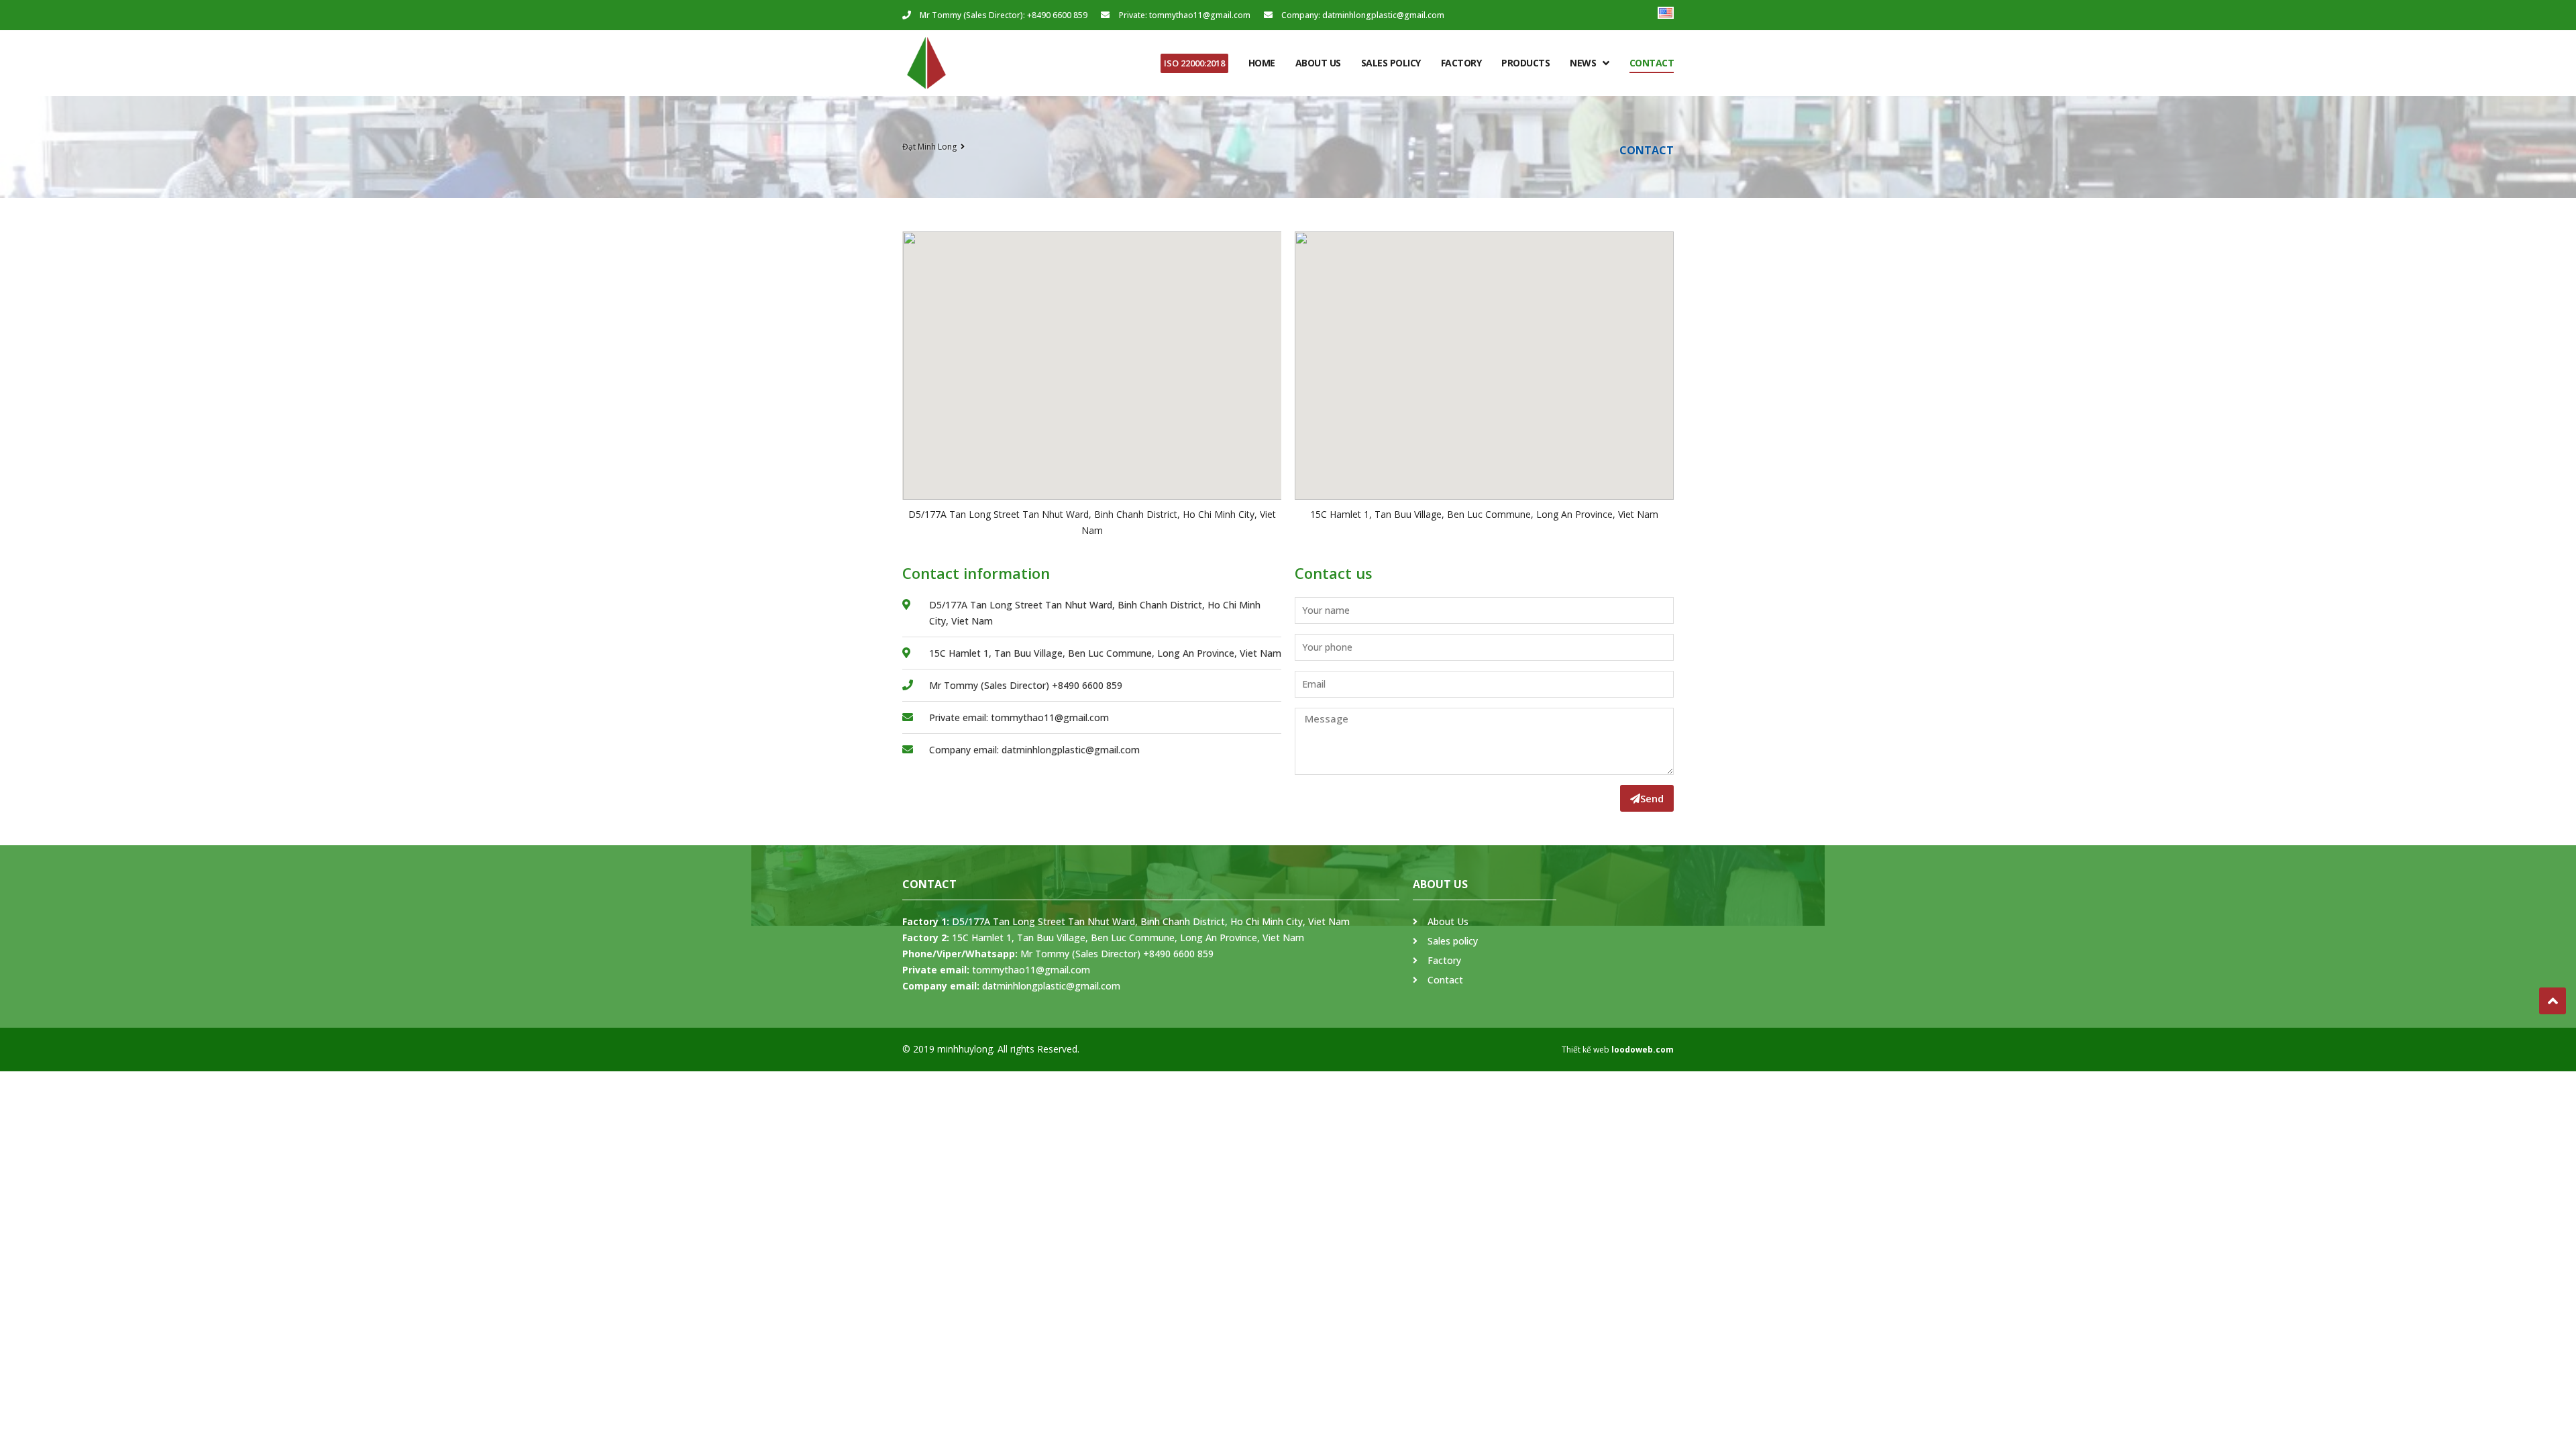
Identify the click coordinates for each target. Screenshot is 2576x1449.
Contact (1652, 63)
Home (1262, 63)
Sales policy (1391, 63)
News (1583, 63)
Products (1525, 63)
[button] (1194, 63)
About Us (1318, 63)
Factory (1461, 63)
